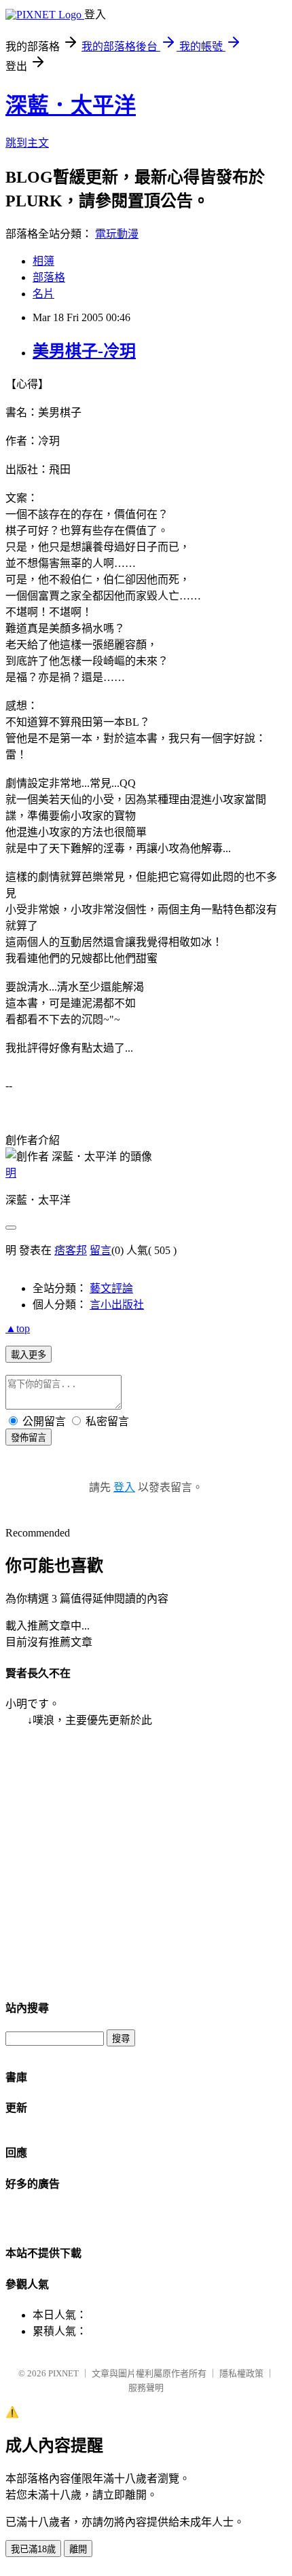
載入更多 (29, 1355)
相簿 (43, 261)
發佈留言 (29, 1438)
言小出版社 (117, 1305)
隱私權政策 (241, 2373)
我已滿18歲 (33, 2549)
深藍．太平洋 (71, 105)
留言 (101, 1250)
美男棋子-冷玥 (84, 351)
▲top (18, 1328)
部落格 (49, 277)
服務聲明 (146, 2388)
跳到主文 (27, 143)
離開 (78, 2549)
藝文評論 (111, 1288)
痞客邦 (71, 1250)
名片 (43, 294)
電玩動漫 (117, 234)
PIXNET (63, 2373)
